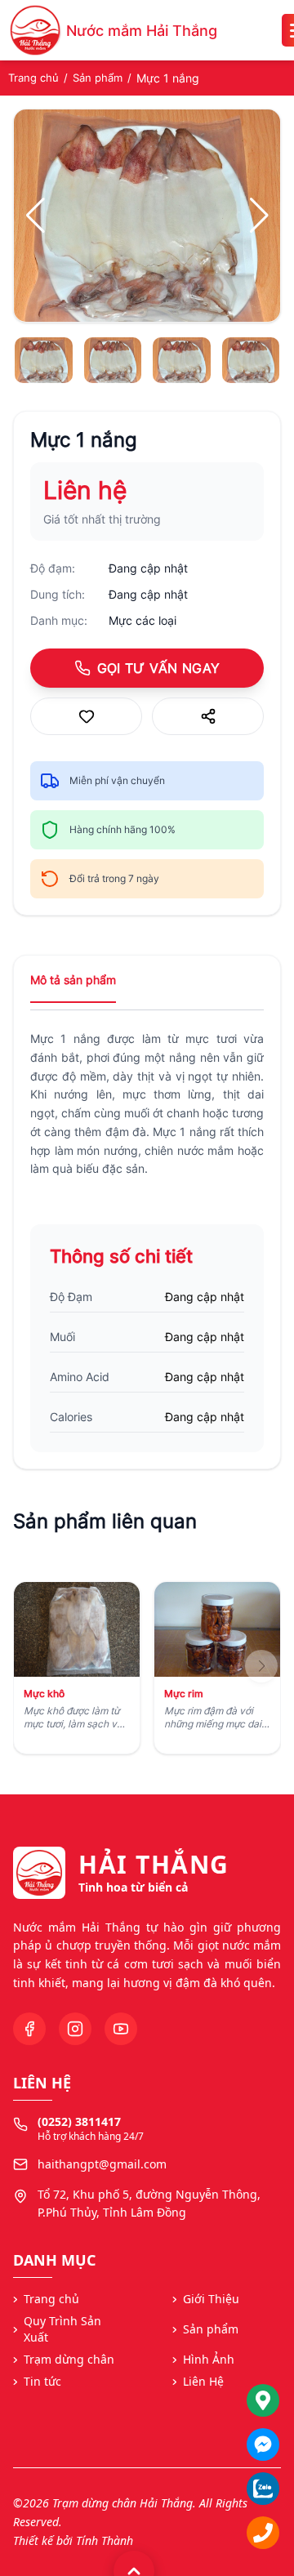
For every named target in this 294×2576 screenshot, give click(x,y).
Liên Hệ (203, 2381)
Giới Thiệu (211, 2299)
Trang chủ (33, 78)
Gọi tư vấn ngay (159, 668)
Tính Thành (105, 2540)
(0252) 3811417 (79, 2121)
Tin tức (42, 2381)
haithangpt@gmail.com (102, 2164)
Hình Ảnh (209, 2359)
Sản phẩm (98, 78)
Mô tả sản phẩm (73, 980)
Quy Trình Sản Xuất (62, 2329)
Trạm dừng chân (69, 2359)
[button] (259, 216)
